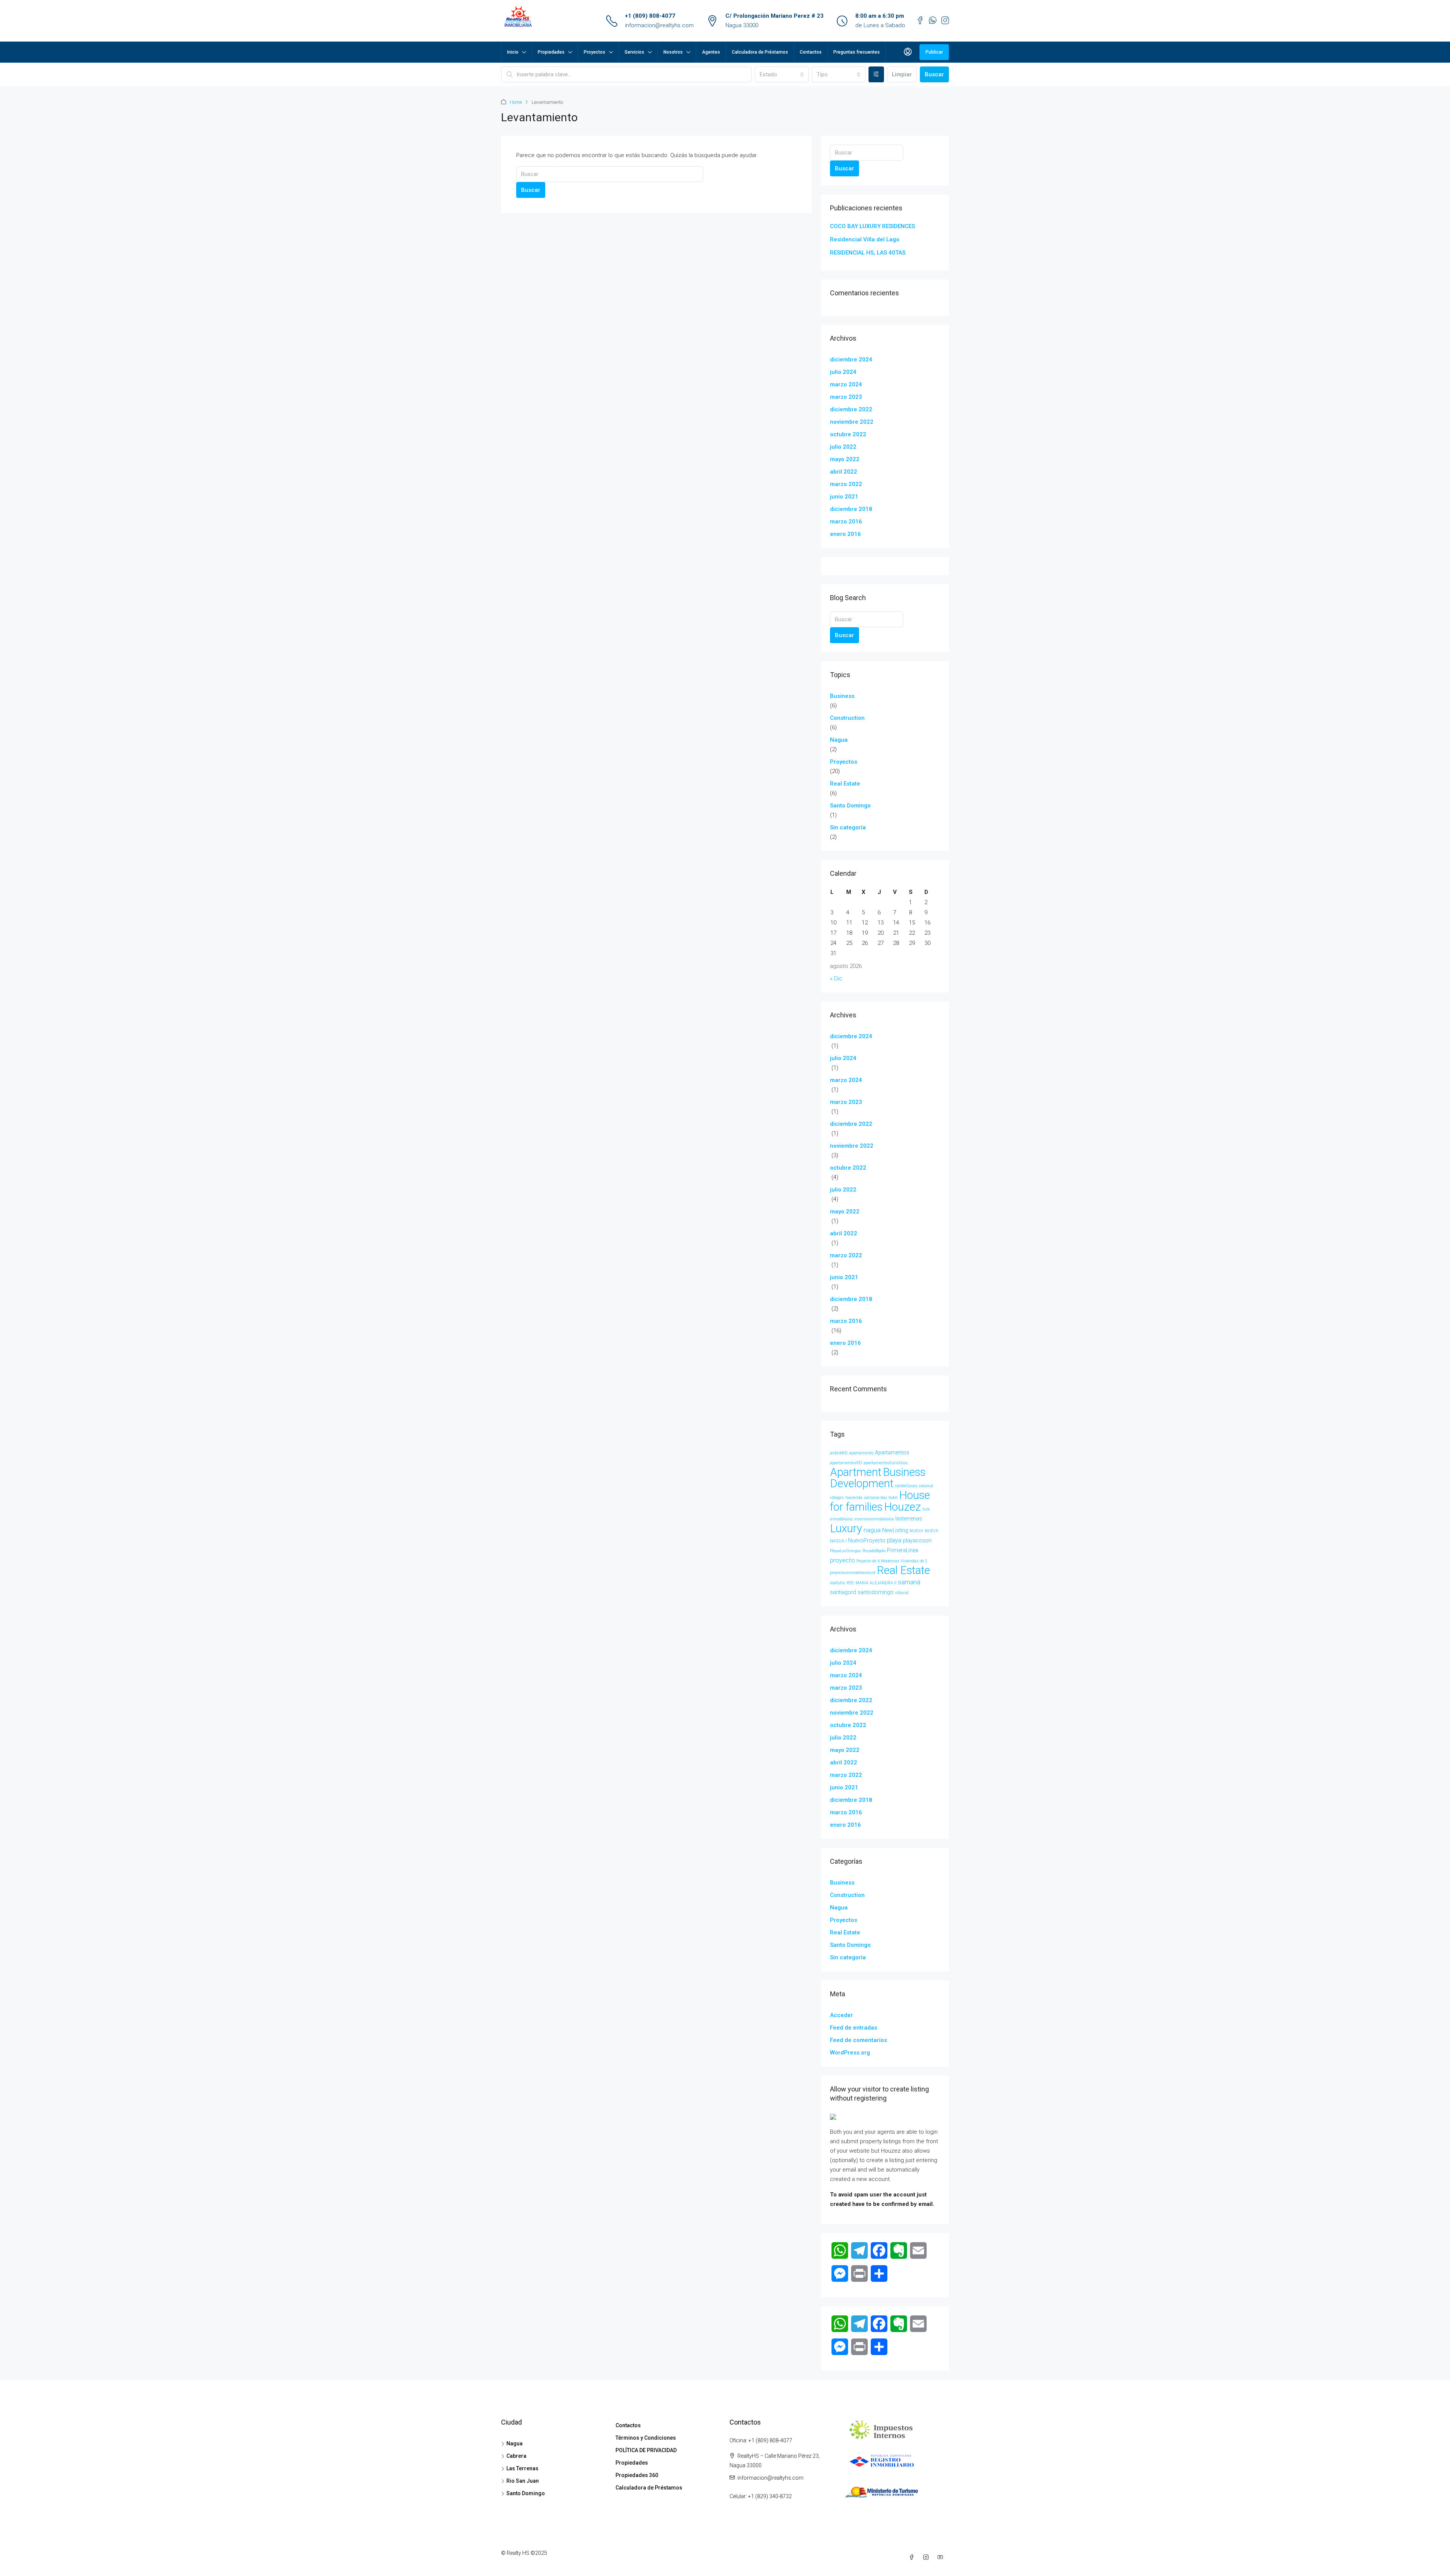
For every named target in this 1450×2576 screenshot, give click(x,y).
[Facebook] (913, 2557)
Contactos (811, 52)
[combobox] (782, 74)
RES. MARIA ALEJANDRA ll (872, 1583)
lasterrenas (909, 1519)
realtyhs (838, 1583)
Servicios (634, 52)
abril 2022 (844, 472)
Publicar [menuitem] (934, 52)
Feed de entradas (854, 2028)
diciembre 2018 (851, 509)
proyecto (842, 1560)
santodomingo (875, 1592)
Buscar (934, 74)
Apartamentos (892, 1452)
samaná (909, 1582)
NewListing (895, 1530)
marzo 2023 (846, 397)
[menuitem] (908, 52)
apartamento (861, 1453)
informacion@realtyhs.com (659, 25)
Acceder (841, 2015)
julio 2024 (843, 372)
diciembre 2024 (851, 360)
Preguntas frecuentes (857, 52)
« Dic (836, 979)
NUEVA (916, 1531)
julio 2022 (843, 447)
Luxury (846, 1528)
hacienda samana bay (866, 1498)
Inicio (513, 52)
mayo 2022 (845, 459)
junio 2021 (844, 497)
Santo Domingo (850, 806)
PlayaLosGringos (845, 1551)
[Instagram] (927, 2557)
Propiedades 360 (637, 2475)
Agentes (711, 52)
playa (894, 1540)
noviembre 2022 (852, 422)
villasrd (902, 1593)
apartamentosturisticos (886, 1463)
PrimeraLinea (903, 1550)
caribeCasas (906, 1486)
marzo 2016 (846, 522)
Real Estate (845, 784)
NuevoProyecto (867, 1540)
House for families (880, 1501)
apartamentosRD (846, 1463)
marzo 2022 (846, 484)
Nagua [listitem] (514, 2443)
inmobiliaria (841, 1519)
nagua (872, 1530)
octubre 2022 (848, 434)
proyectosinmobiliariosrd (853, 1573)
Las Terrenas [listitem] (522, 2468)
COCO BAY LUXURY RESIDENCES (872, 226)
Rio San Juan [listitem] (523, 2481)
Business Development (878, 1478)
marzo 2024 (846, 384)
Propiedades (551, 52)
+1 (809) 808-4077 (650, 16)
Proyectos (595, 52)
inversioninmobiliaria (874, 1519)
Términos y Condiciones (646, 2438)
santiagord (843, 1592)
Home (516, 102)
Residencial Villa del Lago (865, 239)
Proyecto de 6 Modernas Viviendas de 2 (892, 1561)
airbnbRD (839, 1453)
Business (842, 696)
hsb (926, 1509)
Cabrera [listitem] (516, 2456)
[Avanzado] (876, 74)
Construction (847, 718)
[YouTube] (942, 2557)
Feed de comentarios (858, 2040)
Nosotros (673, 52)
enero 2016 (845, 534)
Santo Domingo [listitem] (526, 2493)
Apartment (856, 1472)
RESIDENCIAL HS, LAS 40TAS (868, 253)
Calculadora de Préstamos (760, 52)
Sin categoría (848, 827)
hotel (893, 1498)
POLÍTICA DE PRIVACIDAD (646, 2450)
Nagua (839, 740)
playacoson (917, 1540)
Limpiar (902, 74)
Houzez (902, 1507)
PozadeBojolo (874, 1551)
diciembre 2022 (851, 409)
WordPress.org (850, 2053)
